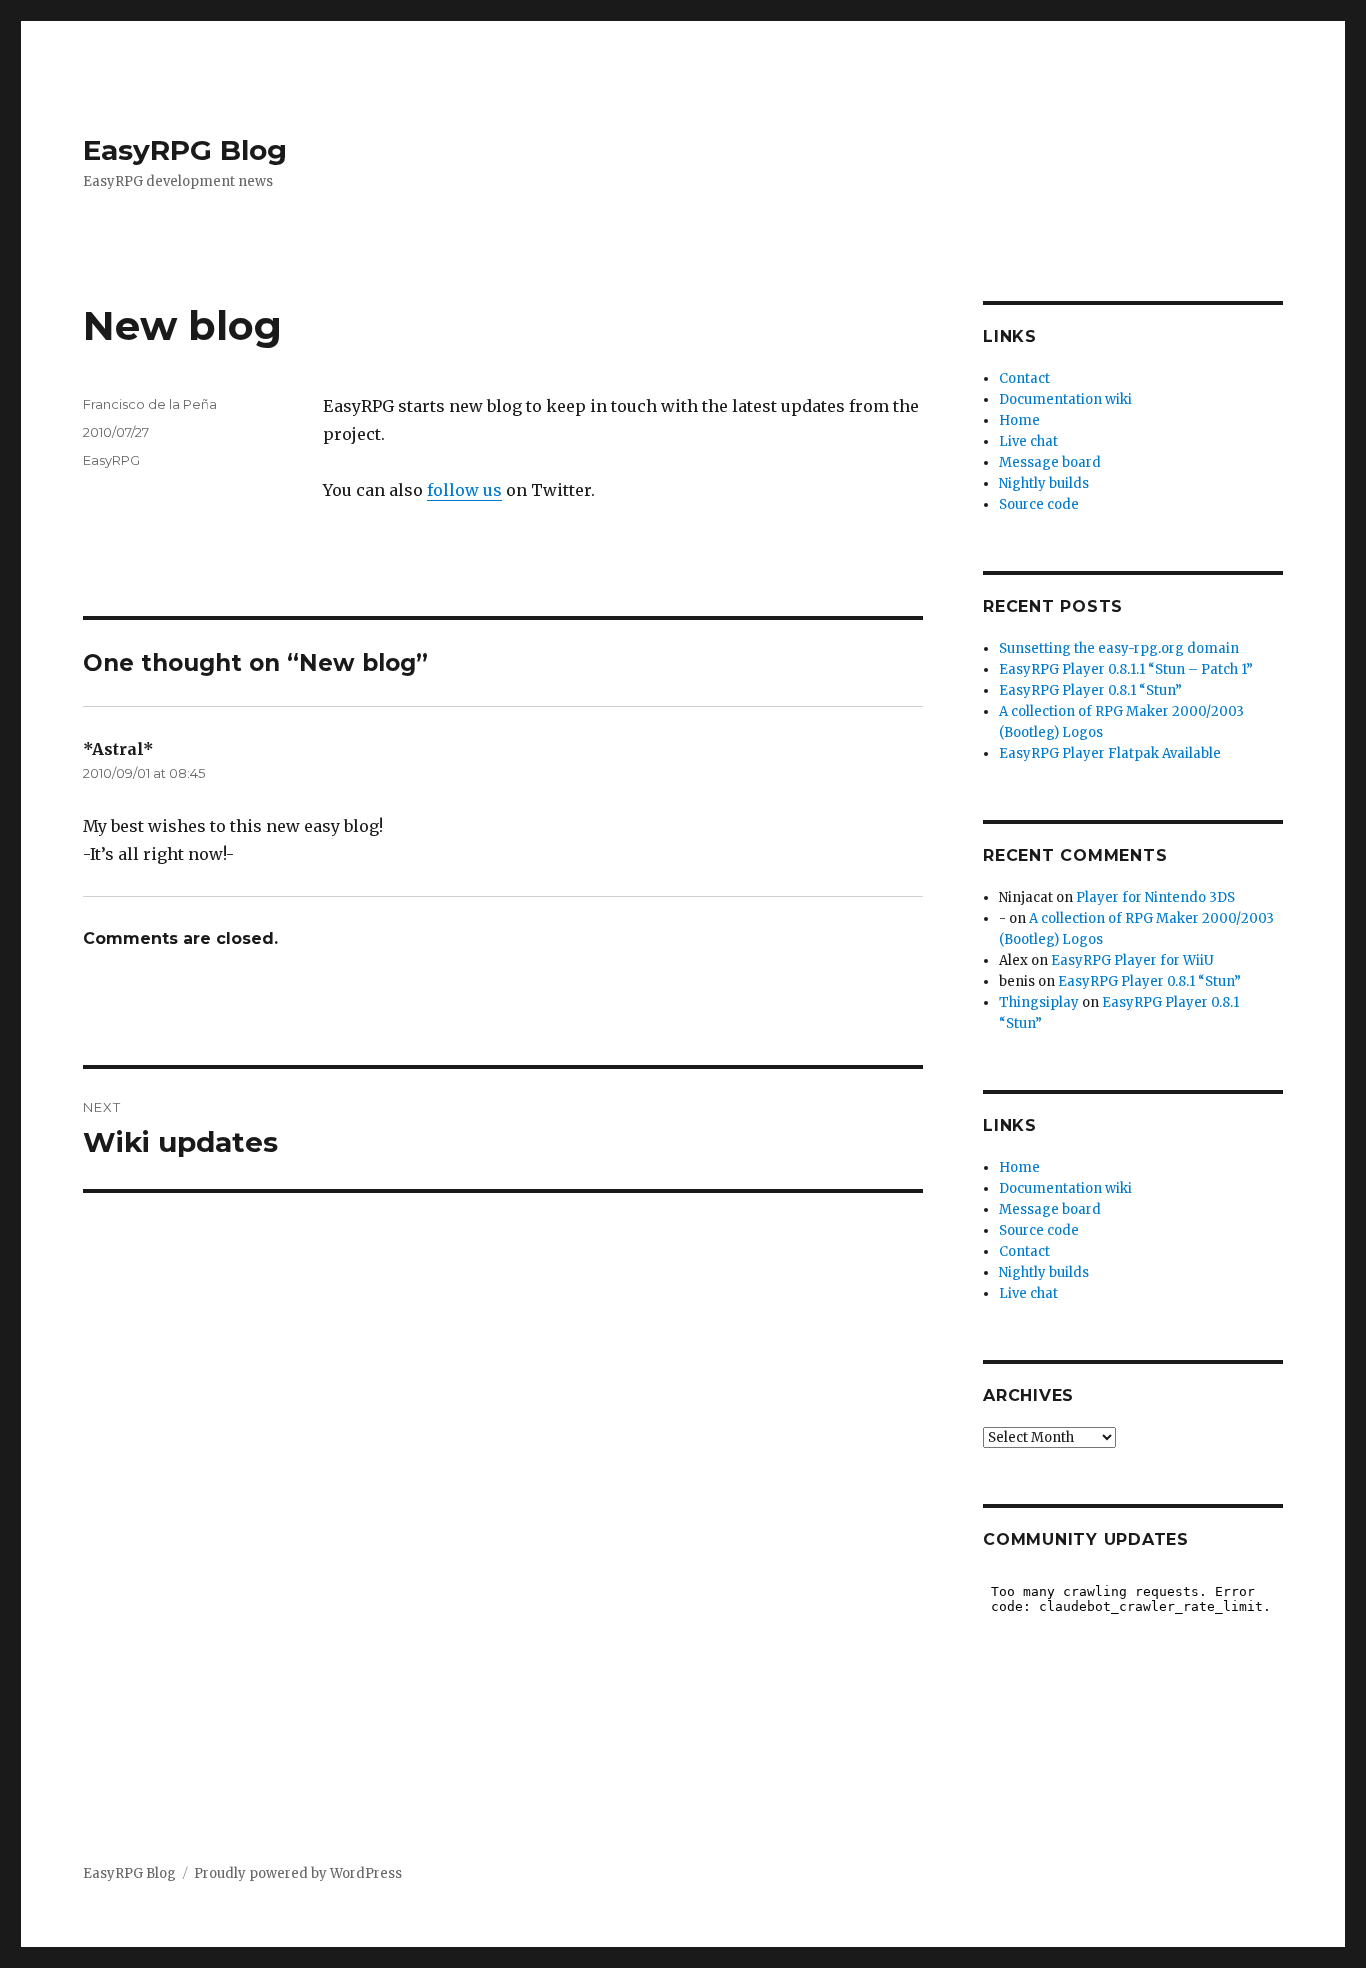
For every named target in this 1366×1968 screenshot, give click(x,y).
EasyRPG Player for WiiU (1132, 960)
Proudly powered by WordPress (298, 1873)
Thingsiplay (1039, 1002)
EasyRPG (111, 460)
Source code (1039, 504)
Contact (1024, 378)
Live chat (1028, 441)
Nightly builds (1044, 483)
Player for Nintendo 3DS (1155, 897)
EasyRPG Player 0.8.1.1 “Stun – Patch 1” (1126, 669)
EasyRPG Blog (185, 150)
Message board (1050, 462)
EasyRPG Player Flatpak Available (1110, 753)
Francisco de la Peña (150, 404)
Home (1019, 420)
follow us (464, 490)
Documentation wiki (1065, 399)
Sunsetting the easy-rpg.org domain (1119, 648)
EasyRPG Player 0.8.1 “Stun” (1090, 690)
